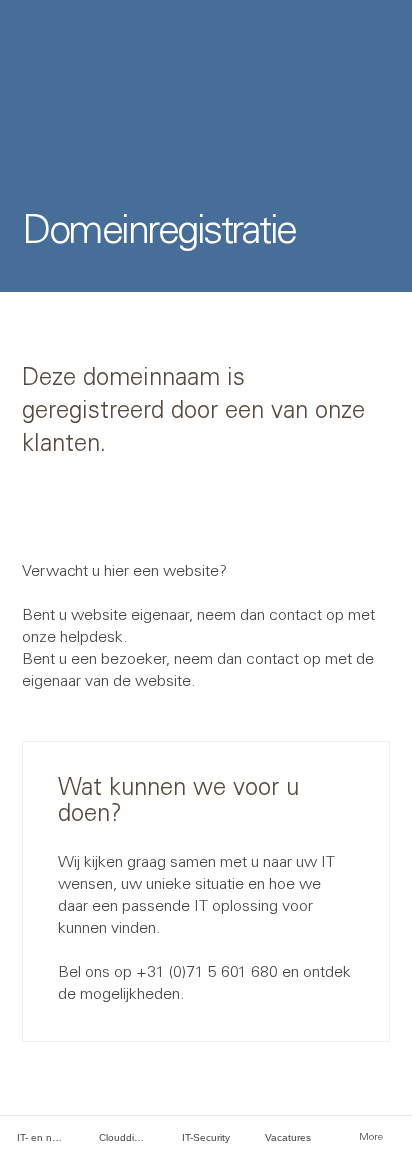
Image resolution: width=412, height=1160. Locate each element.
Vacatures (288, 1137)
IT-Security (206, 1137)
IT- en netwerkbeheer (49, 1137)
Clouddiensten (131, 1137)
